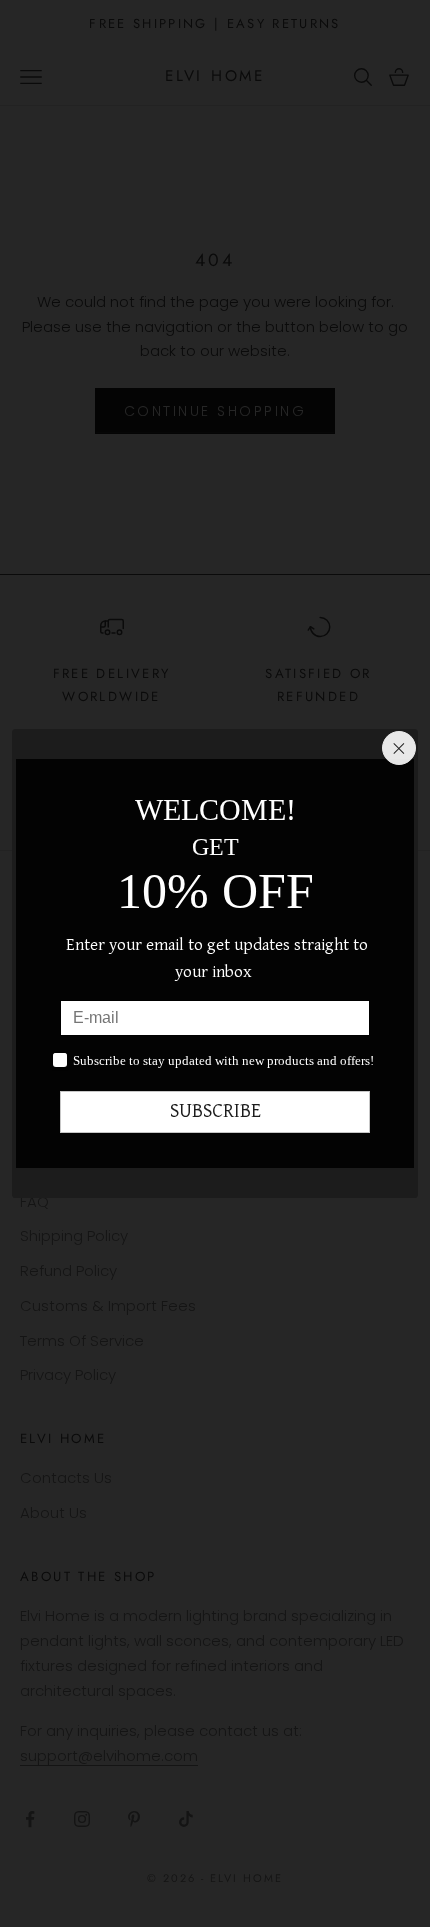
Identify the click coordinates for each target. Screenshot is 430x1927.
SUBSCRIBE (215, 1111)
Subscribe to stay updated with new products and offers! (223, 1060)
